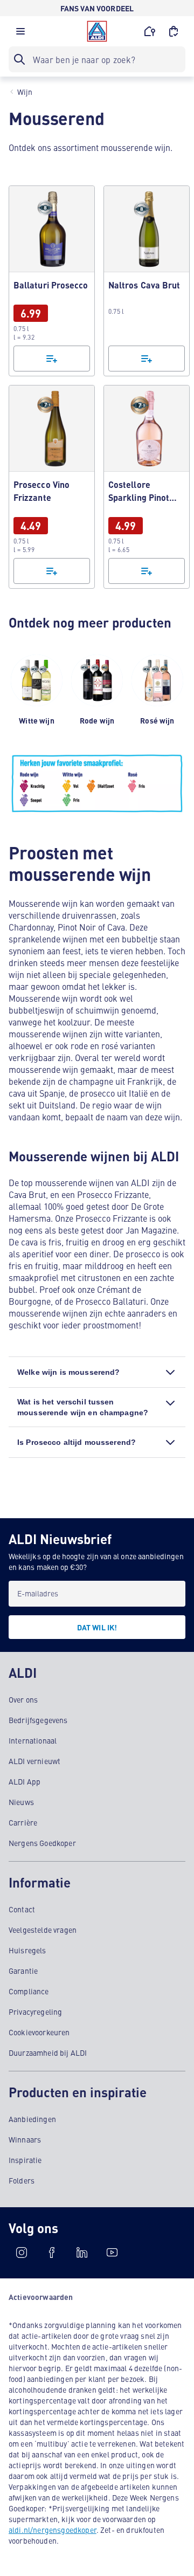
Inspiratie (25, 2160)
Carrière (23, 1822)
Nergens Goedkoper (42, 1843)
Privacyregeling (35, 2012)
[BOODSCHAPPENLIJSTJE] (174, 31)
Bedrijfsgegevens (38, 1720)
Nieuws (21, 1802)
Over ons (23, 1699)
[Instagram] (22, 2253)
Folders (22, 2180)
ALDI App (25, 1781)
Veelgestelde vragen (43, 1930)
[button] (20, 34)
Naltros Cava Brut (147, 281)
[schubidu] (52, 2253)
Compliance (29, 1991)
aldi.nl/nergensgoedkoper (53, 2530)
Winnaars (25, 2139)
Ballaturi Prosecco (52, 281)
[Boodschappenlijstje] (52, 359)
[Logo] (97, 31)
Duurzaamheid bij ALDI (48, 2052)
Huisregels (27, 1950)
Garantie (23, 1971)
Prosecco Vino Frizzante (52, 487)
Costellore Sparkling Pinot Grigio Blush (147, 487)
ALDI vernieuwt (34, 1761)
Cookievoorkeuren (39, 2032)
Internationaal (33, 1740)
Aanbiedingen (32, 2119)
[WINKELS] (150, 31)
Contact (22, 1909)
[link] (52, 281)
